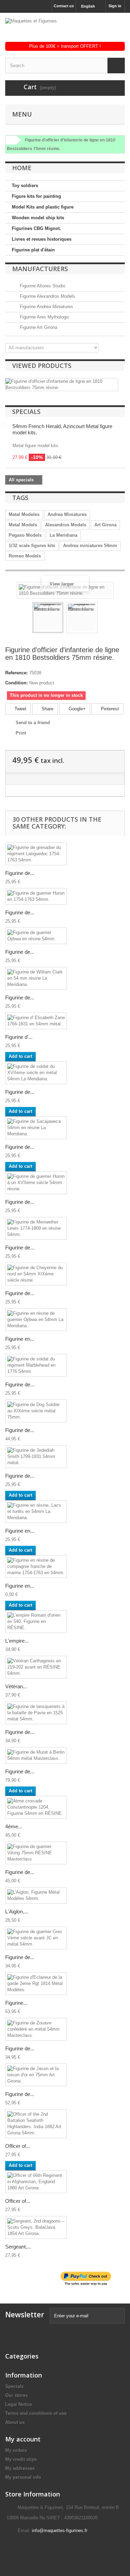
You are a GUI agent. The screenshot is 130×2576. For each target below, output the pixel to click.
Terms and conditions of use (36, 2413)
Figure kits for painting (36, 196)
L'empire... (17, 1641)
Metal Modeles (24, 514)
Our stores (16, 2395)
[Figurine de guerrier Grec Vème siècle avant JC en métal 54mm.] (36, 1938)
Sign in (115, 6)
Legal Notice (19, 2404)
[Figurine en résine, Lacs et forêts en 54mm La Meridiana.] (36, 1512)
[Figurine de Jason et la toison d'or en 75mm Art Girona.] (36, 2075)
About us (15, 2422)
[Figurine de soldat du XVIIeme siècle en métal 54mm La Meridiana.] (36, 1073)
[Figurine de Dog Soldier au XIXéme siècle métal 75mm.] (36, 1411)
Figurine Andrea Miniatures (46, 307)
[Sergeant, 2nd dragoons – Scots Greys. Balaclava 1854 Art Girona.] (36, 2227)
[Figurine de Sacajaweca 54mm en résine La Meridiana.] (36, 1128)
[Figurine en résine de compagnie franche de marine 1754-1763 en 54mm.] (36, 1567)
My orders (16, 2450)
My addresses (20, 2468)
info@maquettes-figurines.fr (60, 2531)
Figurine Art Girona (38, 327)
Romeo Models (25, 556)
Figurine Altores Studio (42, 286)
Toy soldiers (25, 186)
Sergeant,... (18, 2247)
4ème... (14, 1826)
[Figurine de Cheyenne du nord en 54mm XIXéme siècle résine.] (36, 1274)
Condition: (16, 683)
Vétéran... (16, 1686)
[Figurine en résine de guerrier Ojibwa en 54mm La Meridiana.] (36, 1320)
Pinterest (109, 709)
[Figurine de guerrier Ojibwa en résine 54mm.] (36, 936)
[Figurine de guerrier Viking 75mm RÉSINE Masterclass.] (36, 1853)
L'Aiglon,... (17, 1912)
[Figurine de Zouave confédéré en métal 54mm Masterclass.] (36, 2029)
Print (21, 733)
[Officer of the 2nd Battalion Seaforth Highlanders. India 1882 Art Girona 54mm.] (36, 2124)
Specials (26, 412)
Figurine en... (20, 1339)
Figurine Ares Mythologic (44, 317)
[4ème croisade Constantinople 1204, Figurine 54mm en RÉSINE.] (36, 1807)
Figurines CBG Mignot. (36, 228)
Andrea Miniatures (67, 514)
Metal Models (23, 525)
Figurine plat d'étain (33, 250)
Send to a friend (33, 723)
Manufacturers (40, 269)
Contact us (64, 6)
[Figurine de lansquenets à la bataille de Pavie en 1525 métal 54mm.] (36, 1713)
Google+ (76, 709)
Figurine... (16, 2003)
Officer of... (18, 2146)
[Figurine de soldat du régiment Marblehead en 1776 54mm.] (36, 1365)
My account (23, 2439)
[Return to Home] (10, 140)
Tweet (20, 709)
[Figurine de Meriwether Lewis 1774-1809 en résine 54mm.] (36, 1228)
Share (47, 709)
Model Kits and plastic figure (43, 207)
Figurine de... (20, 873)
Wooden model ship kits (38, 218)
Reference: (16, 673)
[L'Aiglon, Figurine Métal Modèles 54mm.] (36, 1895)
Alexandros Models (66, 525)
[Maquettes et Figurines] (65, 30)
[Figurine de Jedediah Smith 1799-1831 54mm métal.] (36, 1457)
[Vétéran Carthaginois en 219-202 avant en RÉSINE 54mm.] (36, 1667)
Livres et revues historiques (42, 239)
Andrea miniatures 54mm (90, 546)
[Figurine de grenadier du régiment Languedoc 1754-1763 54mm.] (36, 854)
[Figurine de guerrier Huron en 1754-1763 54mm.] (36, 896)
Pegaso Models (25, 535)
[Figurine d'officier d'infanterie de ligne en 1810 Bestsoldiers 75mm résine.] (48, 618)
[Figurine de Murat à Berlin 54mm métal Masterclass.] (36, 1755)
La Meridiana (63, 535)
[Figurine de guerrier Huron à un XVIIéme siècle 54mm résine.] (36, 1183)
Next (104, 619)
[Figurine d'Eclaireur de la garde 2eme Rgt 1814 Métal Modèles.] (36, 1984)
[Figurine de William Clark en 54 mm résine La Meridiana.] (36, 978)
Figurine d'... (19, 1037)
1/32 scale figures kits (32, 546)
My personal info (23, 2477)
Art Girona (105, 525)
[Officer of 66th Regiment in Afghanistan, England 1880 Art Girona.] (36, 2182)
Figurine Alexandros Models (47, 296)
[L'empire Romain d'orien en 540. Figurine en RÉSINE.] (36, 1622)
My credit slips (21, 2459)
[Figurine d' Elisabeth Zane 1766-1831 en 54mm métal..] (36, 1021)
